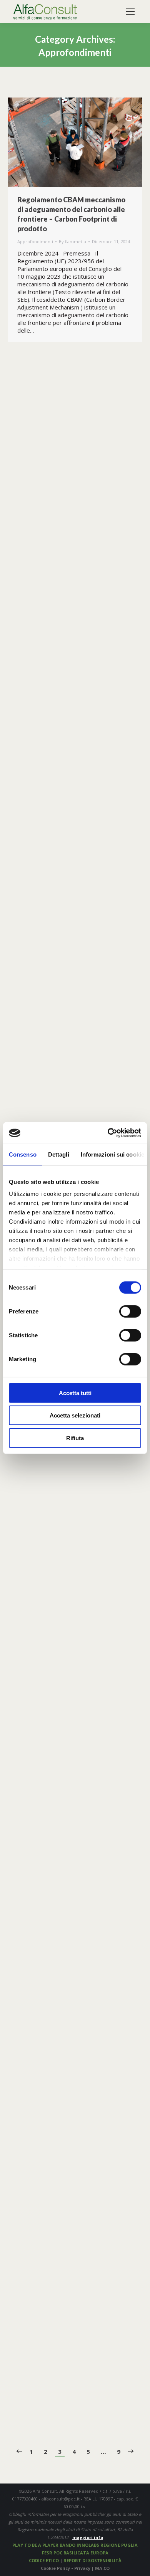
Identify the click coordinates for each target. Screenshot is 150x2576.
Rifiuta (75, 1438)
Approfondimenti (35, 241)
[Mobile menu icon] (130, 12)
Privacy (83, 2568)
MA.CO (102, 2568)
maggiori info (88, 2537)
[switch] (130, 1311)
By (72, 241)
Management (69, 493)
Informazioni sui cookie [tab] (112, 1154)
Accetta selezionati (75, 1415)
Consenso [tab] (23, 1154)
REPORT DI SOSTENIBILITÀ (92, 2560)
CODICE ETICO (44, 2560)
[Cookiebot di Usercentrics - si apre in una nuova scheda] (108, 1133)
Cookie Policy (55, 2568)
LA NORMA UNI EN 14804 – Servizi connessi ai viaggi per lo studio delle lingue (72, 1846)
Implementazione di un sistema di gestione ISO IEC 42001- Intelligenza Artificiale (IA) (71, 1604)
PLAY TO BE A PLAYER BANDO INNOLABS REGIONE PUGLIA (75, 2545)
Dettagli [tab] (59, 1154)
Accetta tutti (75, 1393)
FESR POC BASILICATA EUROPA (75, 2553)
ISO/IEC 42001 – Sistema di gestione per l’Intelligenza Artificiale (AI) (60, 2073)
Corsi (61, 704)
